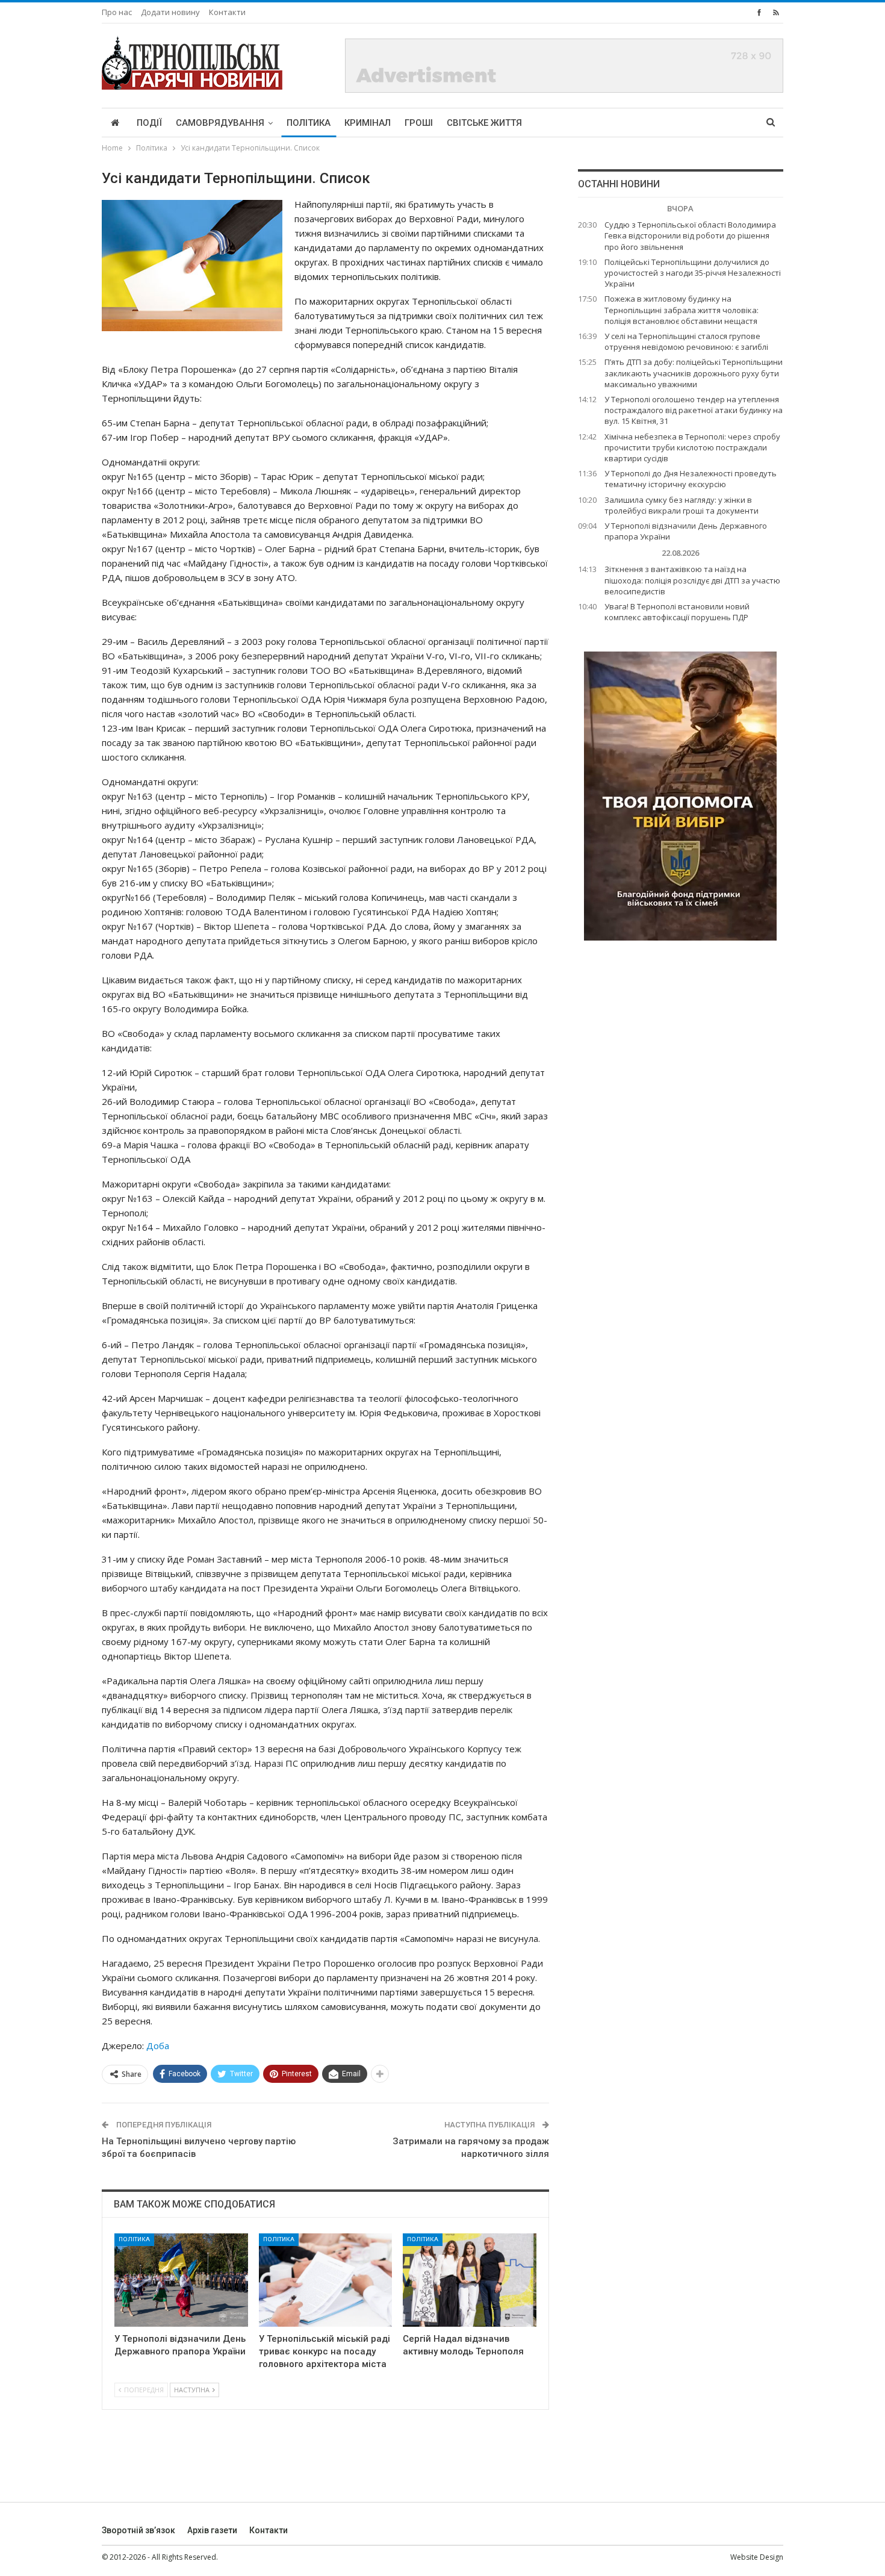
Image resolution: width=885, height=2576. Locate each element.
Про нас (117, 12)
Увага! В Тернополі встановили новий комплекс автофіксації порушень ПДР (677, 612)
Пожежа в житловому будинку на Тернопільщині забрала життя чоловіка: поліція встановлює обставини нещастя (682, 310)
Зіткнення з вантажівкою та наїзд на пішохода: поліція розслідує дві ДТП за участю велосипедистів (692, 580)
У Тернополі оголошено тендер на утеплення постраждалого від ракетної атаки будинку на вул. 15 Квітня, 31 (694, 410)
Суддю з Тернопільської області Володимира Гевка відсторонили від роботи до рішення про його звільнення (690, 235)
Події (149, 123)
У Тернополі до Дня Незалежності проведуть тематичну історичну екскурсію (691, 479)
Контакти (227, 12)
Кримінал (368, 123)
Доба (158, 2046)
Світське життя (484, 123)
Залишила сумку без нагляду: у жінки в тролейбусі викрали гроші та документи (682, 505)
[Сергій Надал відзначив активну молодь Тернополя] (470, 2280)
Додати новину (170, 12)
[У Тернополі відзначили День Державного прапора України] (181, 2280)
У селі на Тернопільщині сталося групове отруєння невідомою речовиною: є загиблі (686, 341)
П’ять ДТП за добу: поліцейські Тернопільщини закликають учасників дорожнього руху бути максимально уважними (694, 373)
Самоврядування (220, 123)
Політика (309, 123)
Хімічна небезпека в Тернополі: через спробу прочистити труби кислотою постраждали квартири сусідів (692, 447)
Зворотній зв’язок (138, 2530)
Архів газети (212, 2530)
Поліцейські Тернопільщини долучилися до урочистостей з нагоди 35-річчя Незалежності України (693, 273)
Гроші (419, 123)
